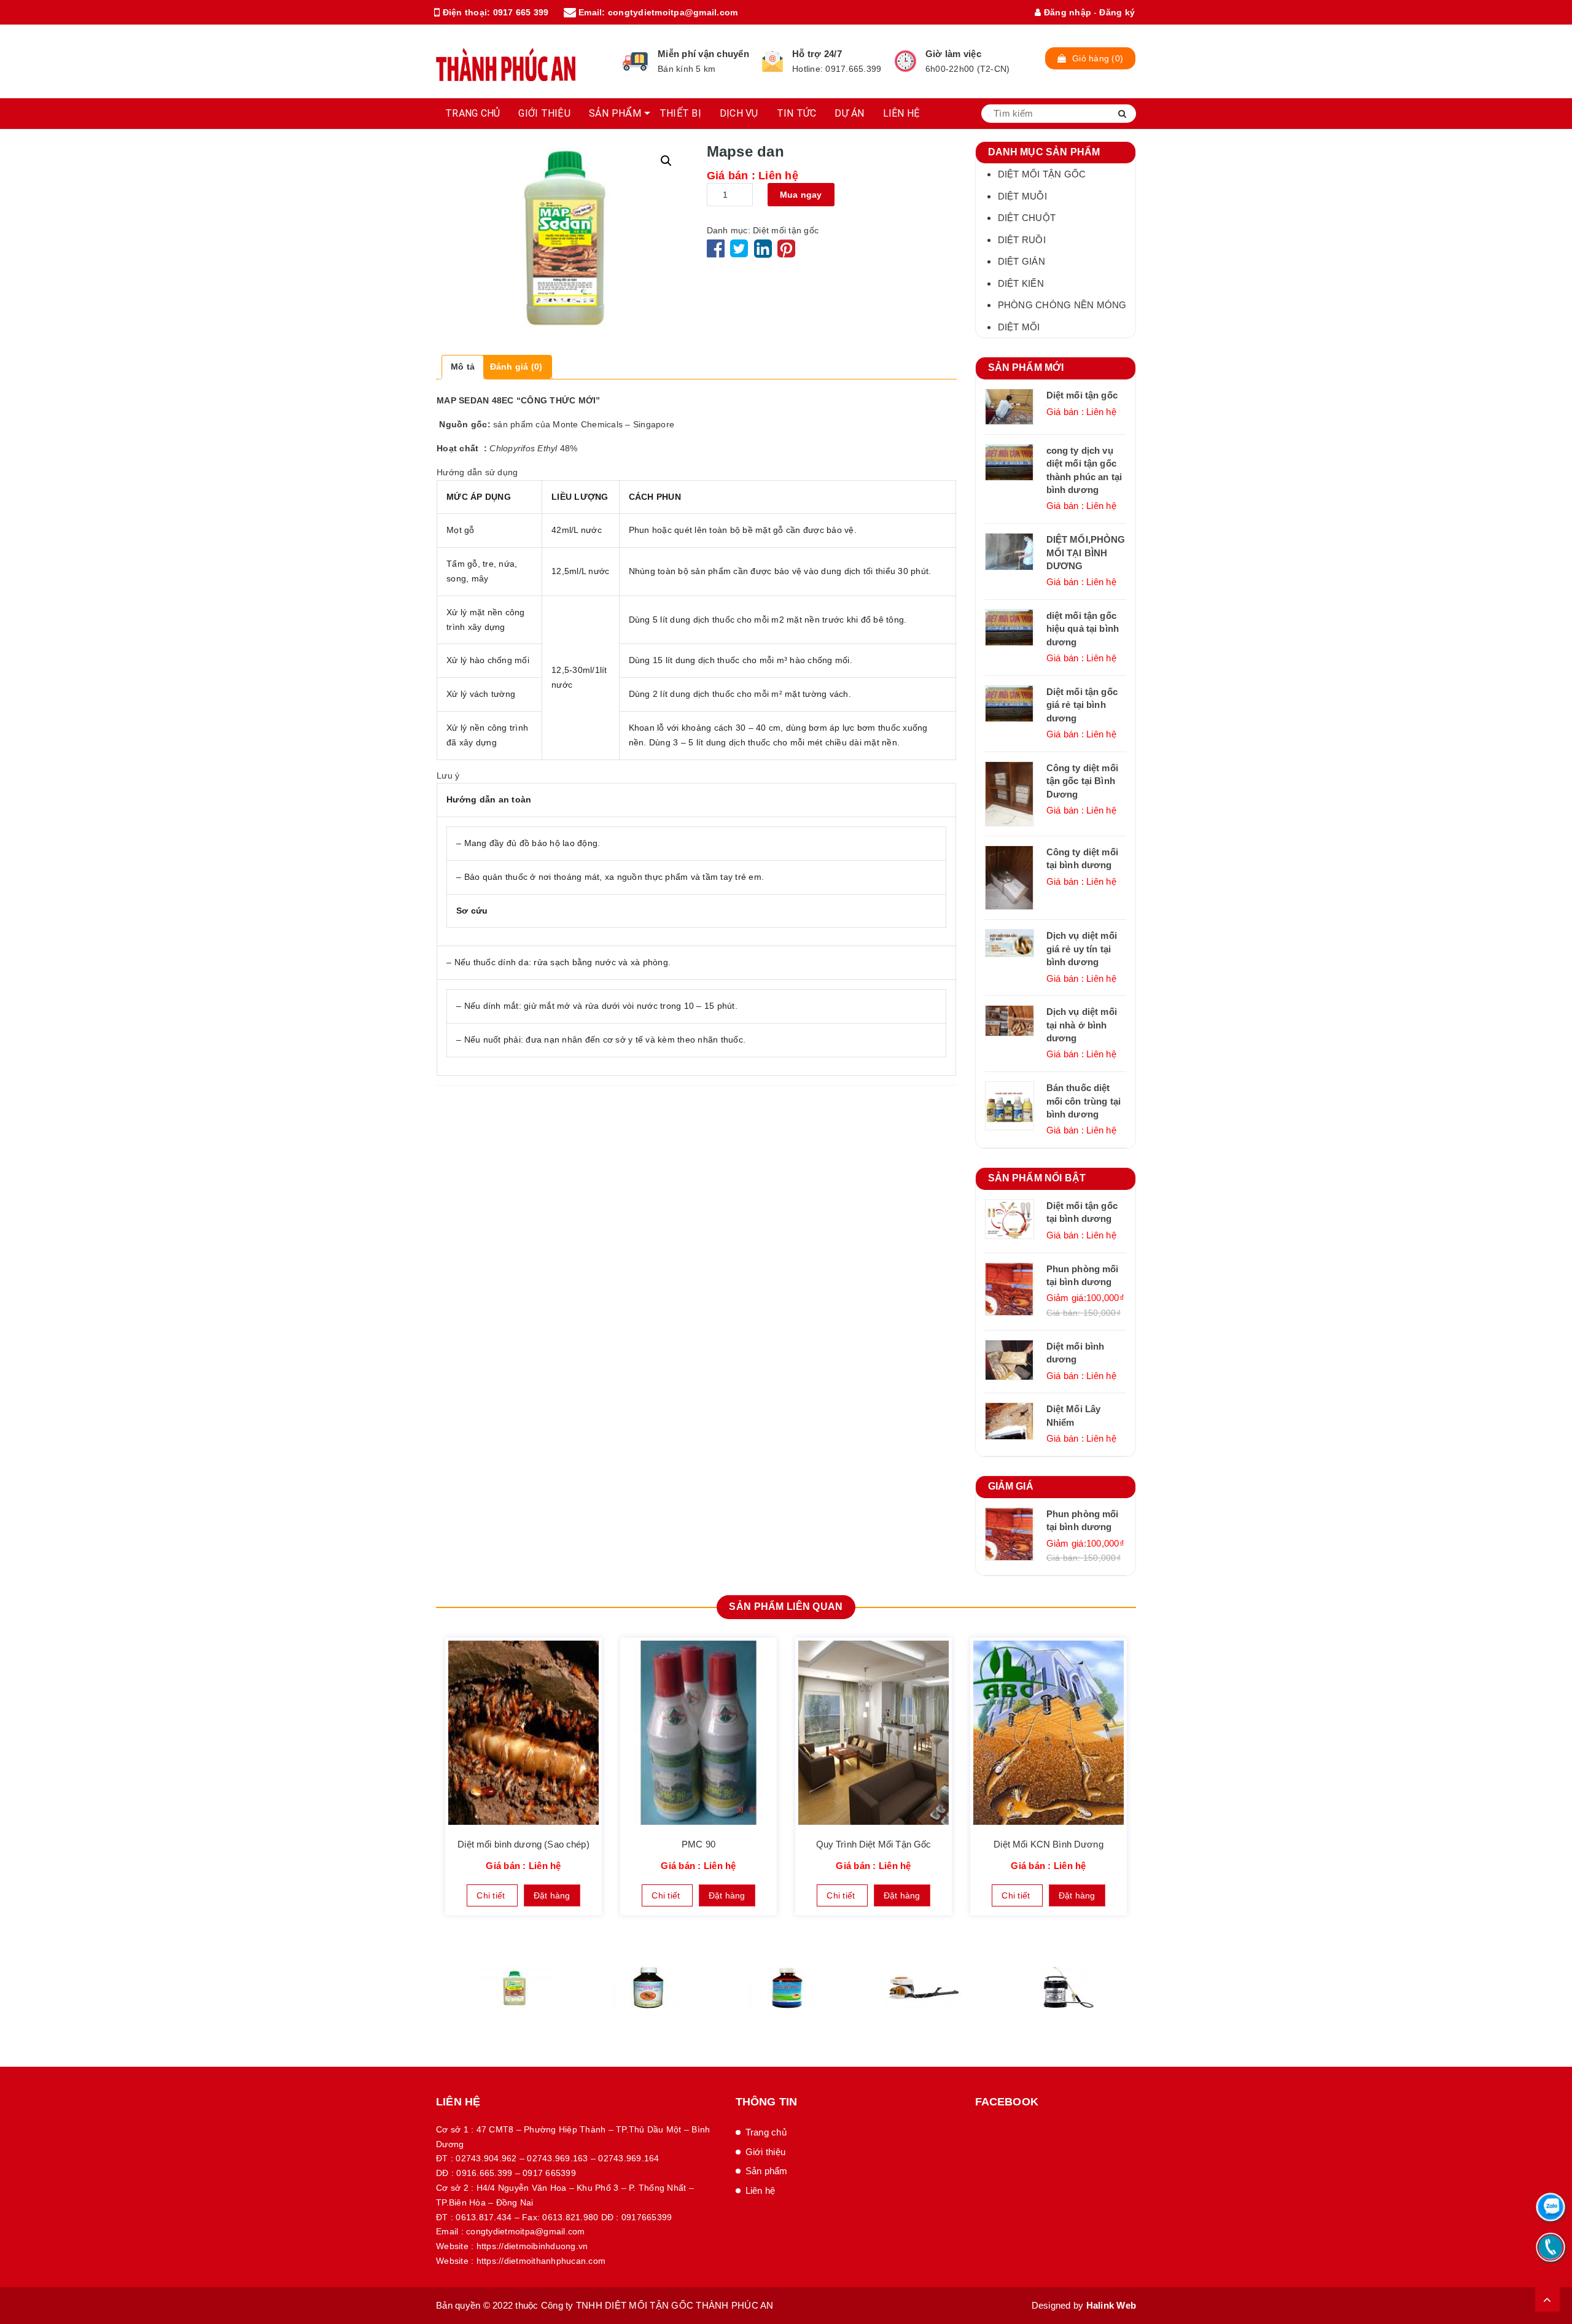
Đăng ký (1117, 12)
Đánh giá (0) (516, 367)
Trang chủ (766, 2132)
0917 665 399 (521, 12)
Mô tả (463, 367)
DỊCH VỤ (739, 113)
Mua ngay (801, 195)
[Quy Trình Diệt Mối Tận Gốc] (874, 1733)
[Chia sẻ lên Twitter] (741, 253)
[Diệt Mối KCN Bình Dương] (1049, 1733)
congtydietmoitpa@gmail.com (673, 12)
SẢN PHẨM (615, 113)
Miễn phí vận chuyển (703, 54)
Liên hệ (761, 2190)
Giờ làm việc (953, 54)
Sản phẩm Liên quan (786, 1607)
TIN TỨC (797, 113)
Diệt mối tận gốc (786, 230)
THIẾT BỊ (680, 113)
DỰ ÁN (849, 113)
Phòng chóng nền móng (1062, 305)
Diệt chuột (1027, 218)
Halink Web (1111, 2305)
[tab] (463, 367)
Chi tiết (492, 1895)
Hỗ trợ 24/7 (817, 54)
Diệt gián (1021, 261)
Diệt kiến (1021, 283)
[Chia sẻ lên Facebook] (717, 253)
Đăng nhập (1066, 12)
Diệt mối (1019, 327)
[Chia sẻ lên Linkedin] (763, 253)
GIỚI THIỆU (544, 113)
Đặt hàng (552, 1895)
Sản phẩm (767, 2171)
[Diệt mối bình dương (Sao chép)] (523, 1733)
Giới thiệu (766, 2152)
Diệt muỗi (1022, 196)
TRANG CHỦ (473, 113)
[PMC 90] (698, 1733)
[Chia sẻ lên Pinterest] (786, 253)
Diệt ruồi (1022, 240)
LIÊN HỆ (902, 113)
